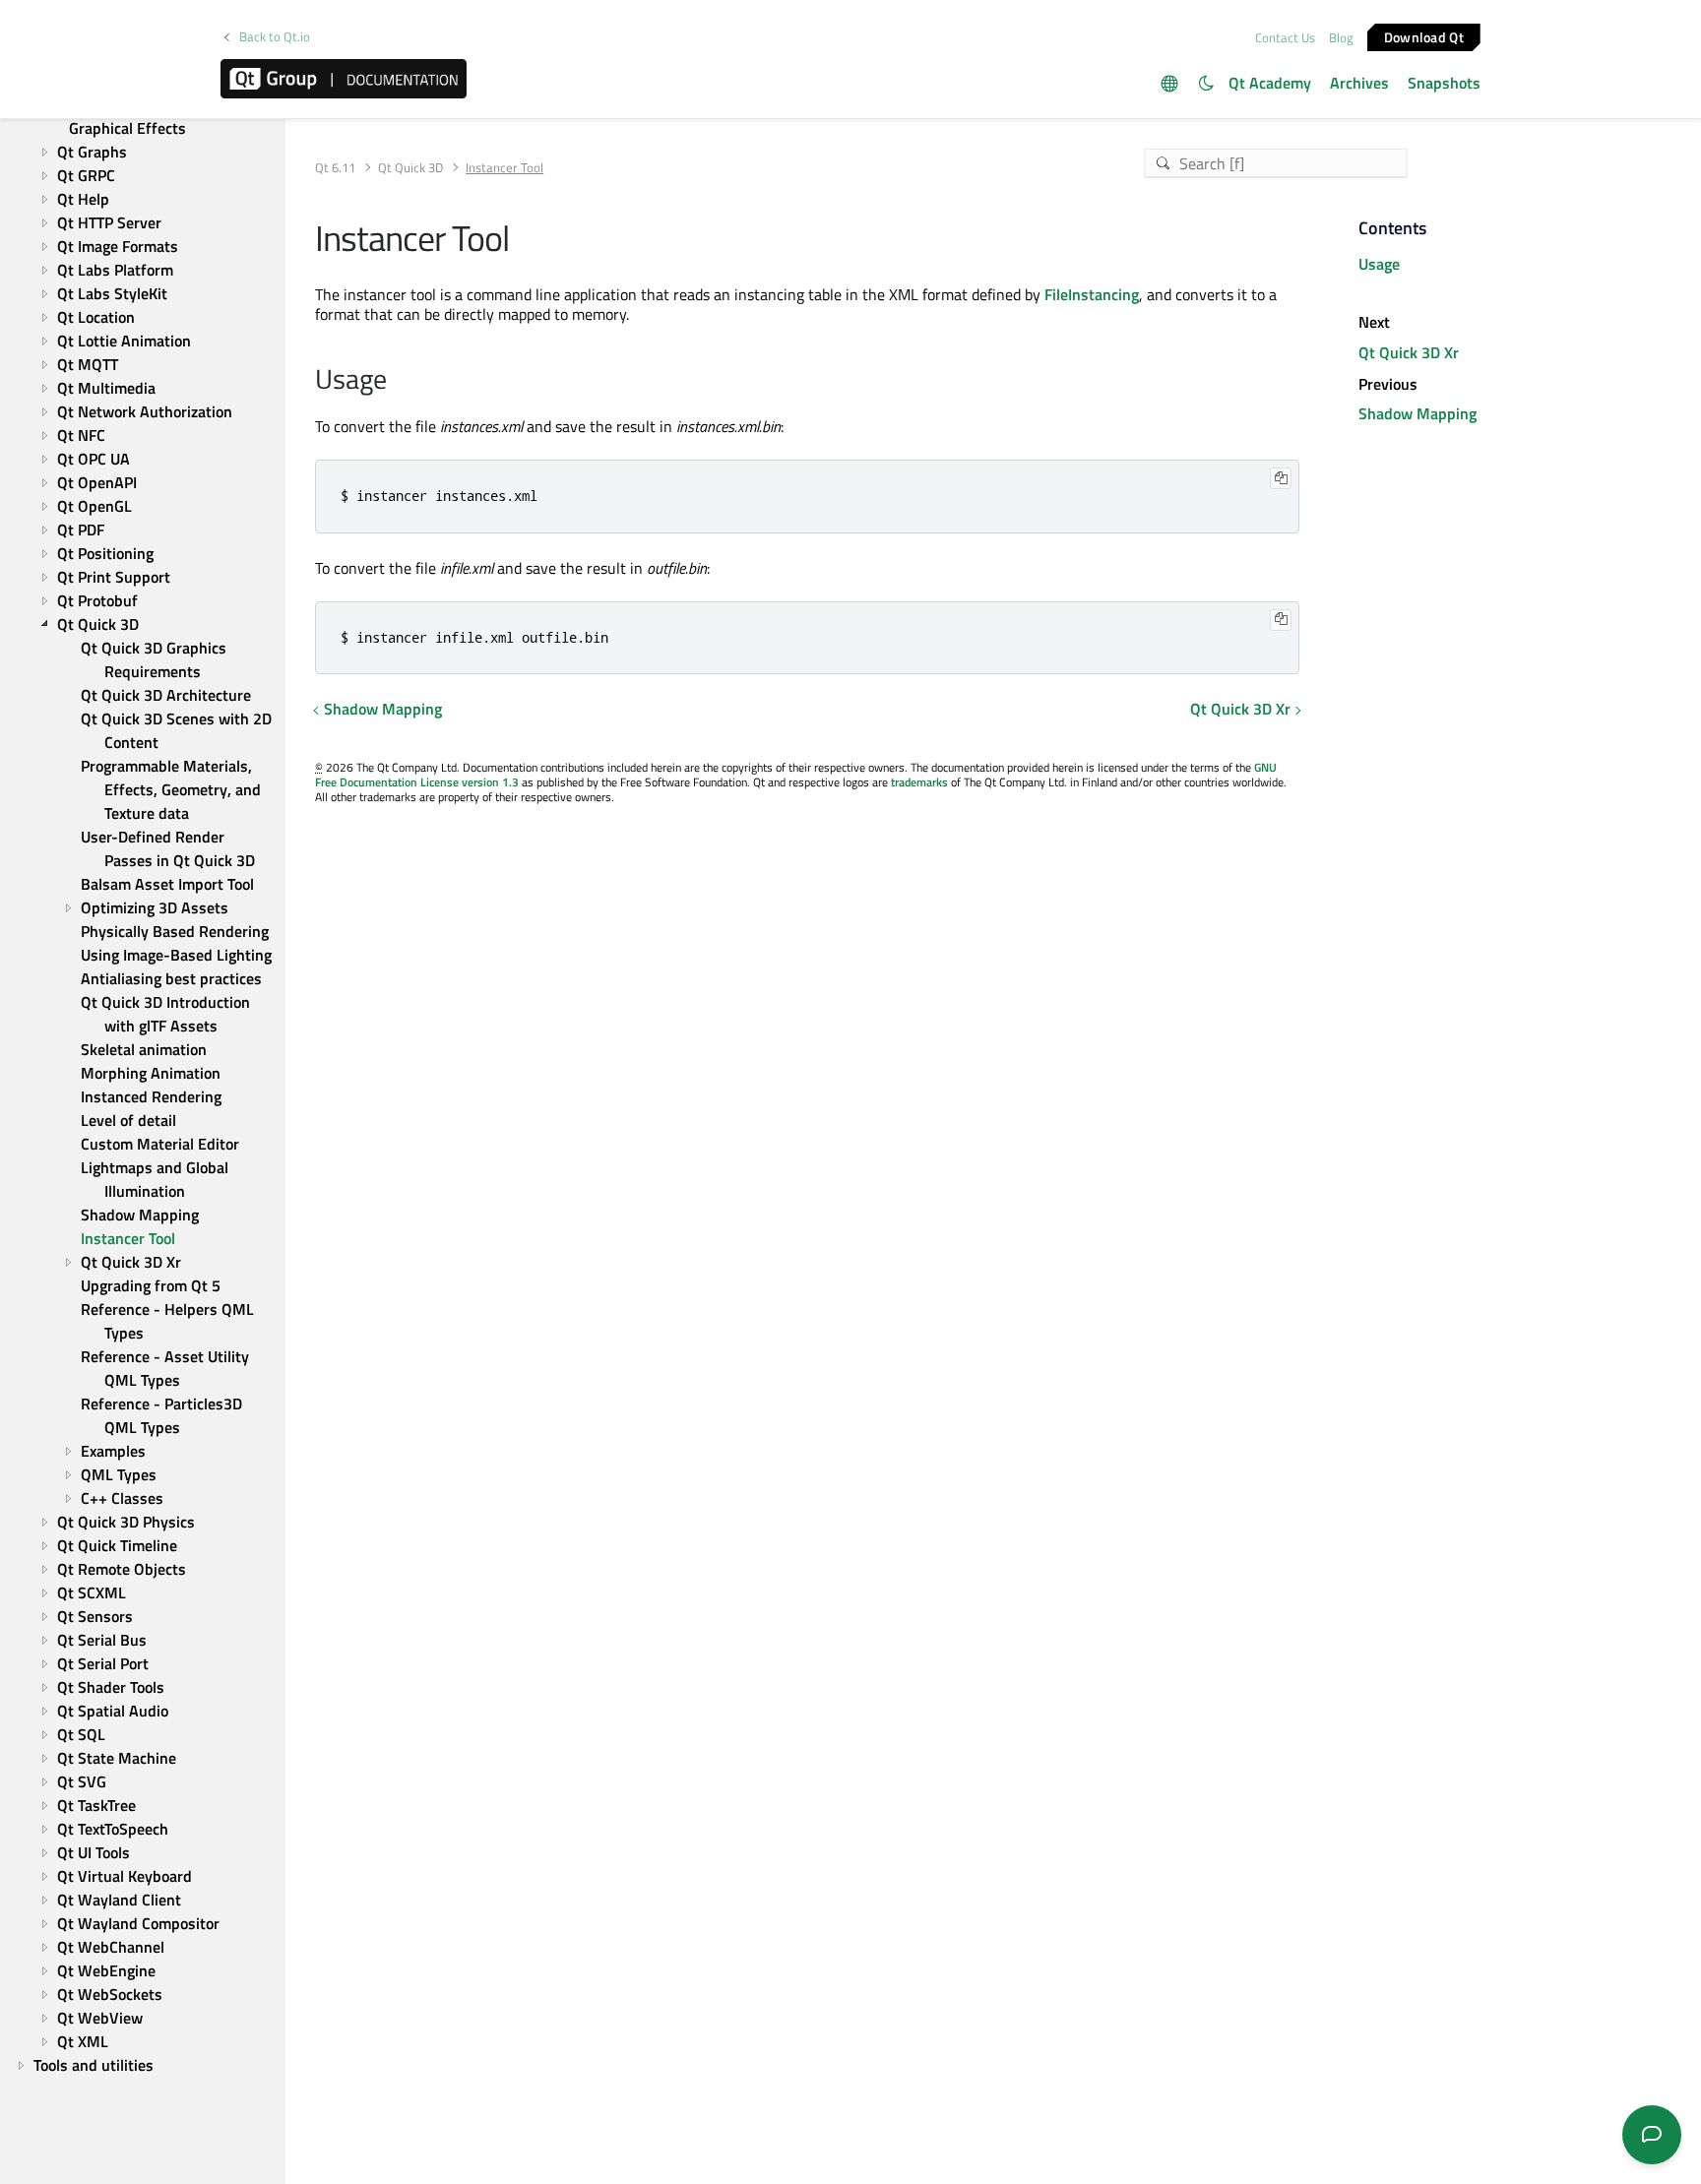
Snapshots (1444, 83)
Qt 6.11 (335, 168)
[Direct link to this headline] (397, 381)
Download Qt (1424, 36)
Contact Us (1285, 37)
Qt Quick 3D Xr (1240, 709)
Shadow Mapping (383, 709)
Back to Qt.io (275, 37)
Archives (1359, 83)
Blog (1341, 37)
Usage (1379, 264)
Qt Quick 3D (410, 168)
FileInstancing (1092, 294)
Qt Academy (1270, 83)
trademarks (919, 782)
